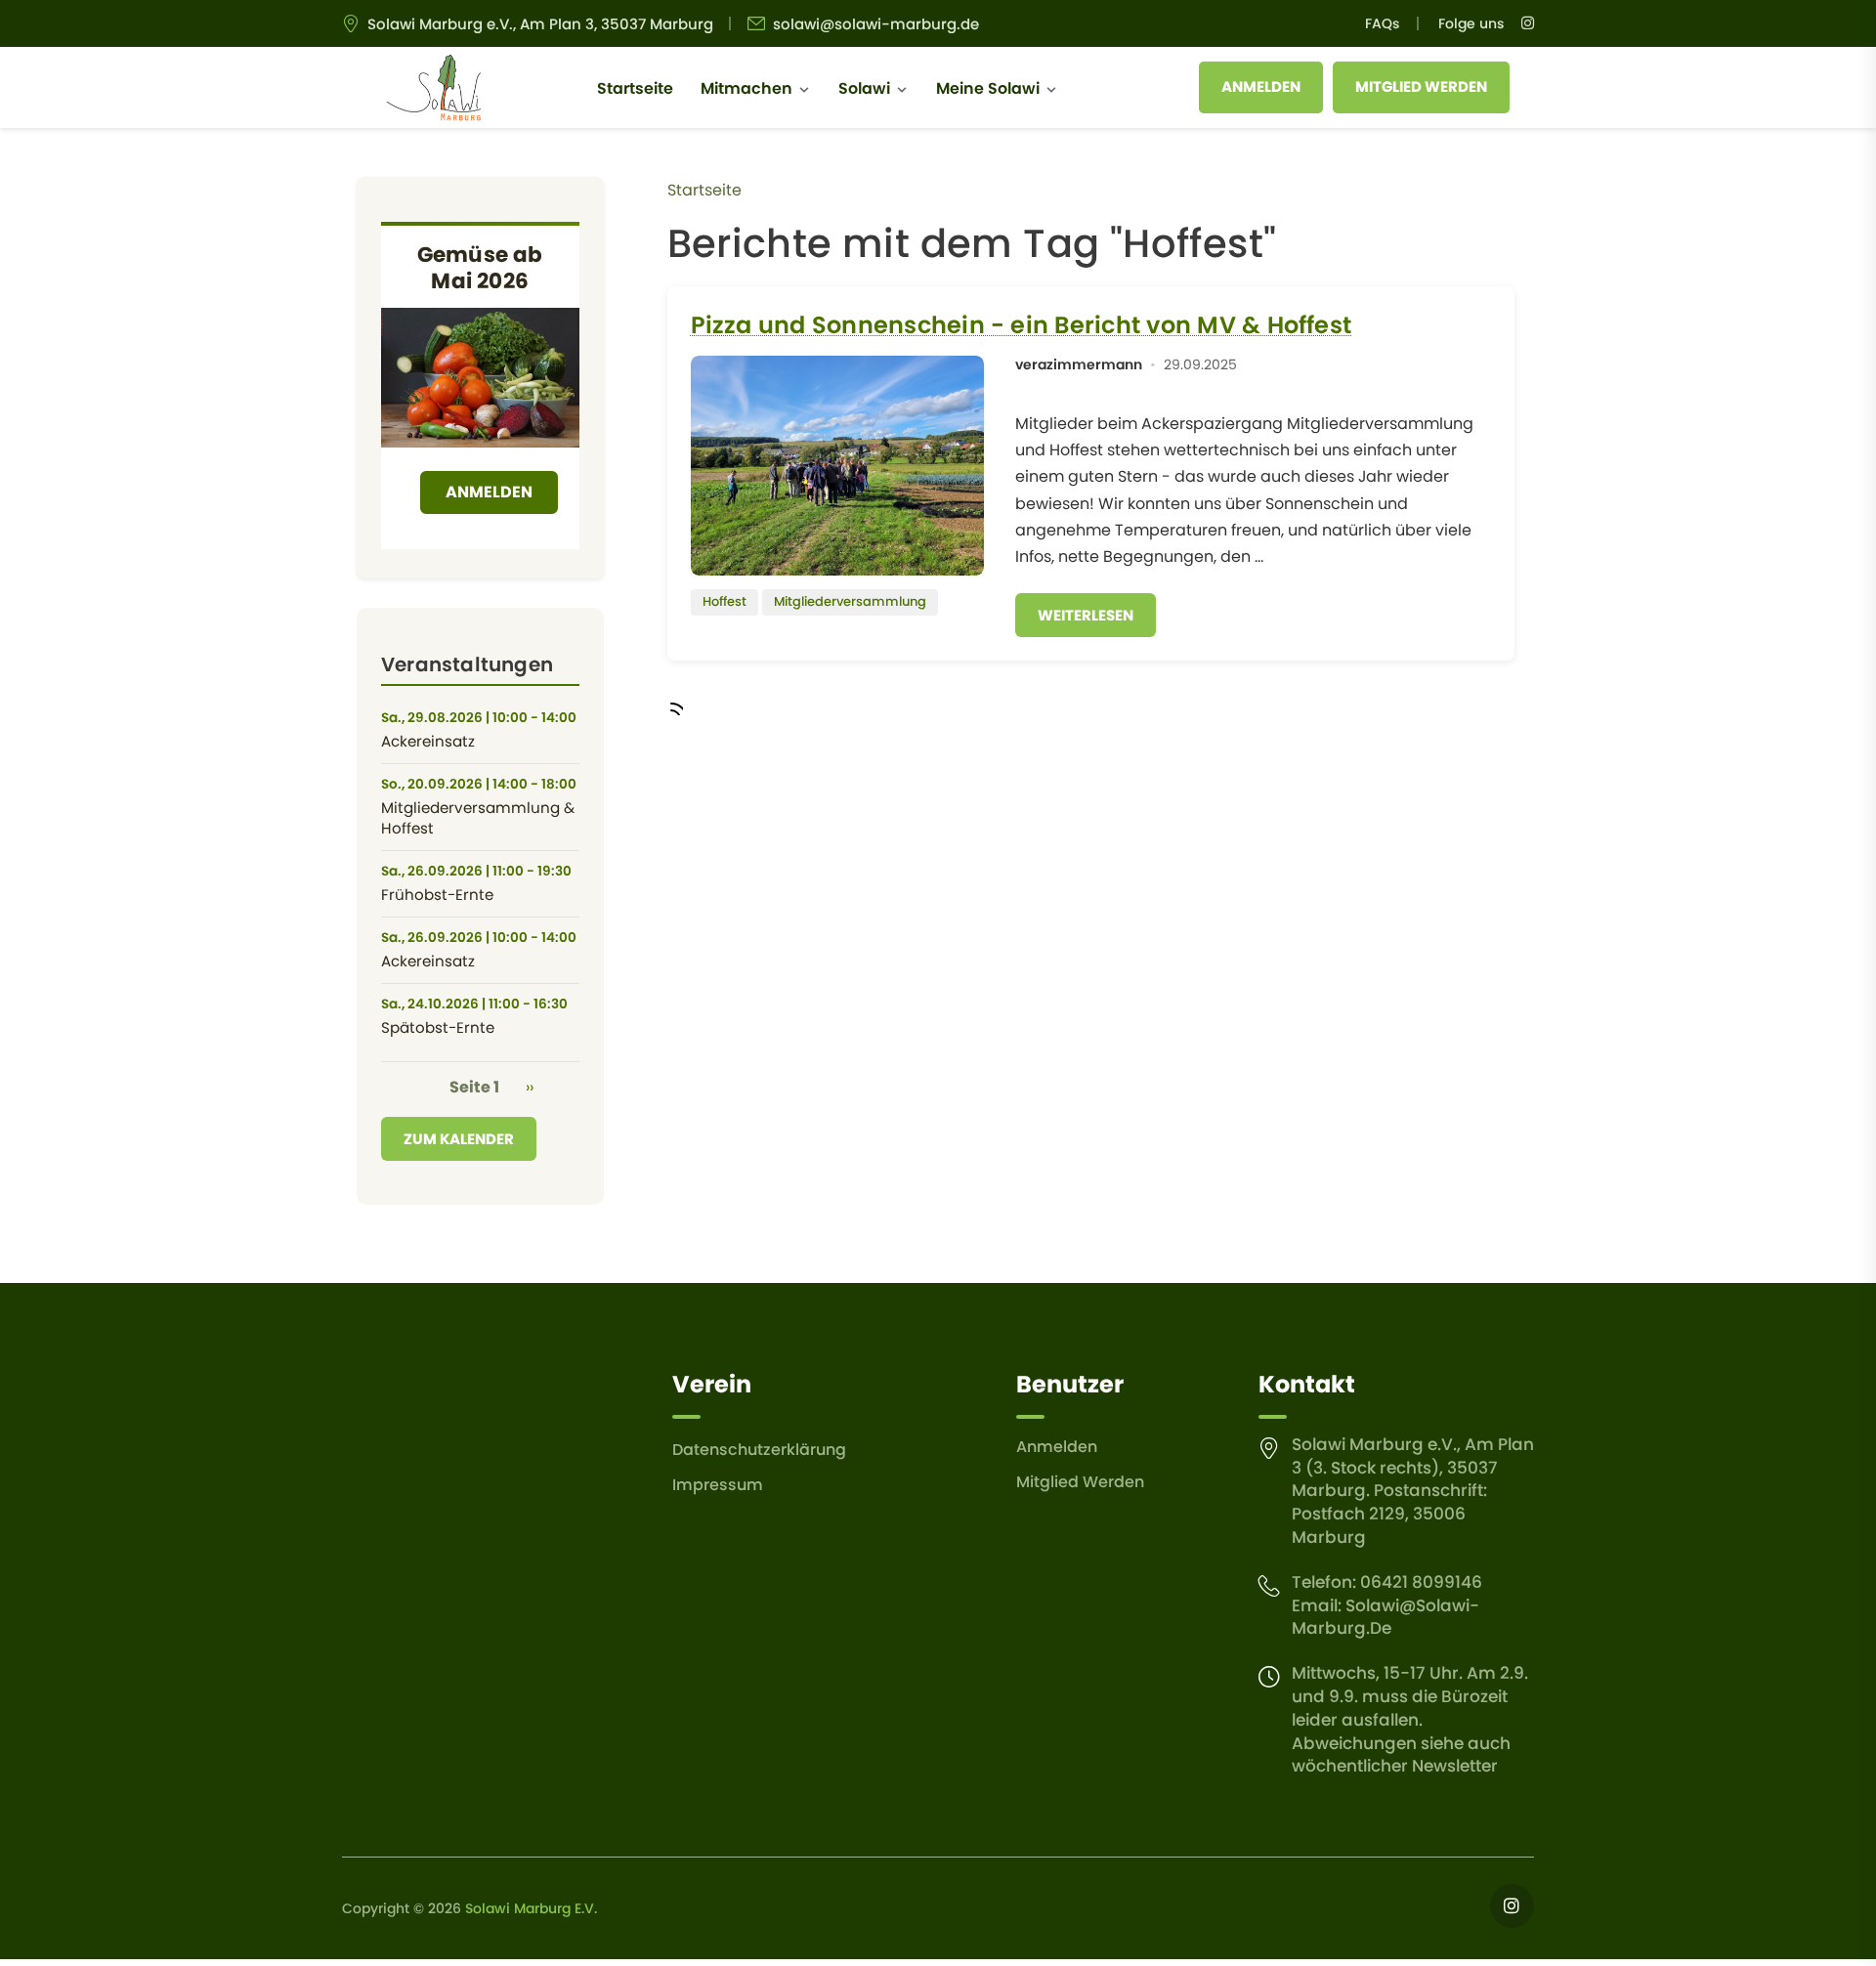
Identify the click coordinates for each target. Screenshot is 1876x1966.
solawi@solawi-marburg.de (876, 24)
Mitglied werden (1421, 86)
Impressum (718, 1485)
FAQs (1382, 23)
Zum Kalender (459, 1139)
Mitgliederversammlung (850, 601)
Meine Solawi (988, 88)
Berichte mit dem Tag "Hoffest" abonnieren (675, 707)
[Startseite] (433, 88)
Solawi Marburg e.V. (531, 1908)
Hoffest (725, 601)
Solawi (864, 88)
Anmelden (1261, 86)
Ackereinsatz (428, 741)
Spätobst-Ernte (438, 1027)
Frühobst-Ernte (437, 895)
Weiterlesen (1086, 615)
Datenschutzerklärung (759, 1450)
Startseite (635, 88)
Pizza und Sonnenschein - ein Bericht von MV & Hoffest (1022, 325)
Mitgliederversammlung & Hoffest (478, 818)
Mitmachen (746, 88)
